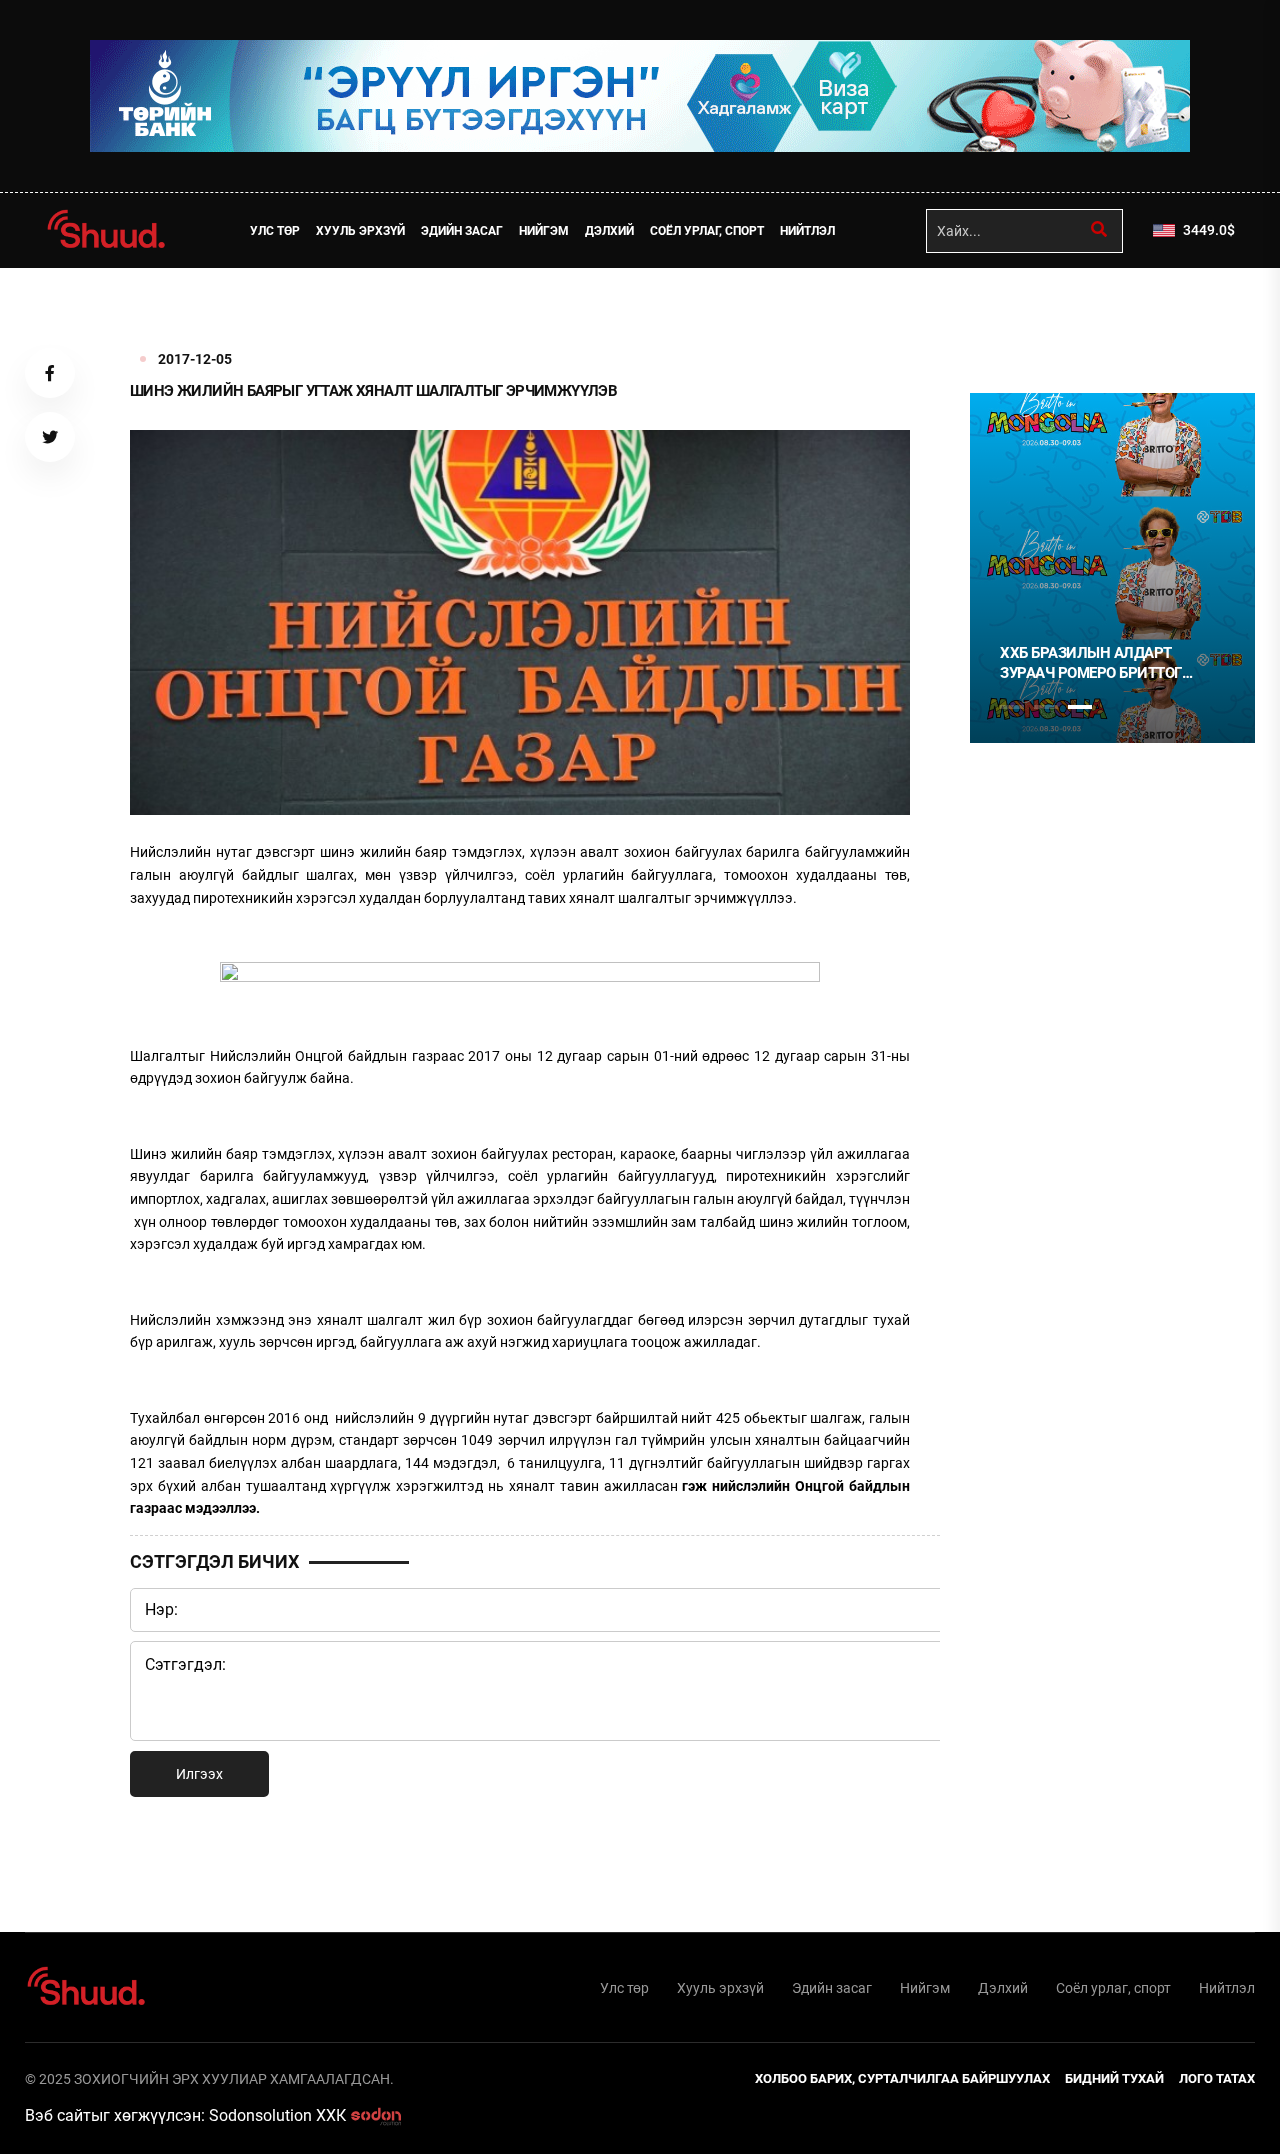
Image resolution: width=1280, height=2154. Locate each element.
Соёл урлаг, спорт (707, 231)
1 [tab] (1012, 312)
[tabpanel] (1112, 568)
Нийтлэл (807, 231)
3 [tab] (1080, 707)
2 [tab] (1046, 707)
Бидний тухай (1114, 2078)
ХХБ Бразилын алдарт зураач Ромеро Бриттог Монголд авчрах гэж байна (1108, 663)
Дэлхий (609, 231)
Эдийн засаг (462, 231)
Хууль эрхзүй (360, 231)
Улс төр (275, 231)
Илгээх (199, 1774)
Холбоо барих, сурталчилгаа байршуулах (902, 2078)
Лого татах (1217, 2078)
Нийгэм (544, 231)
